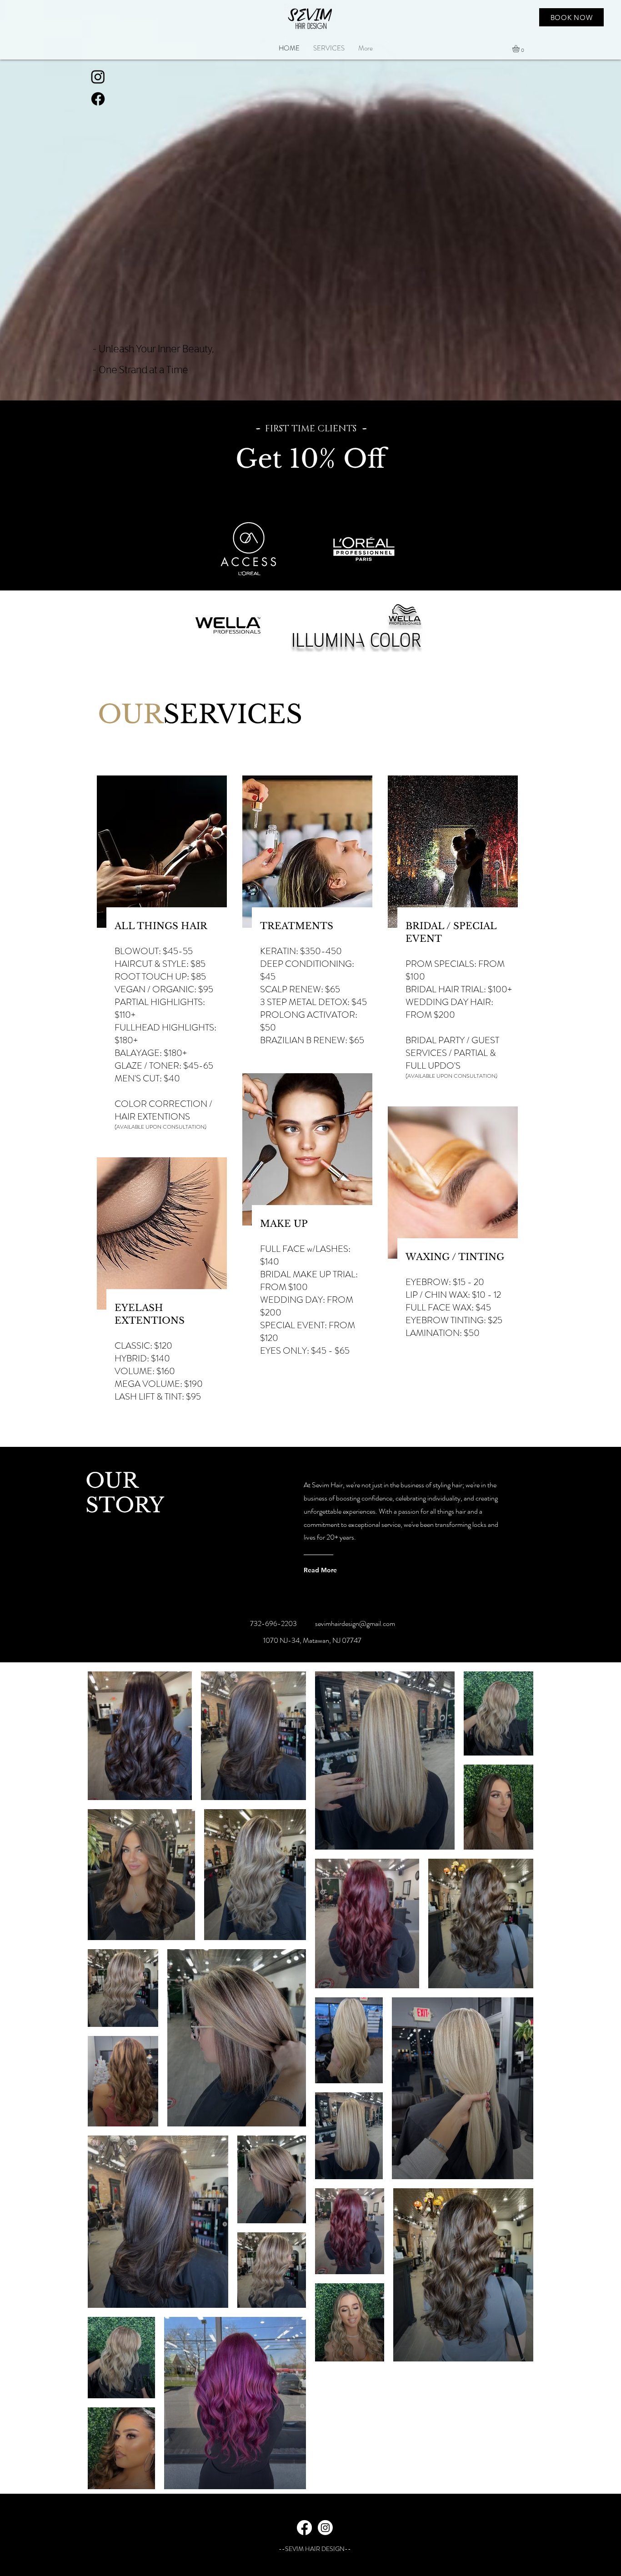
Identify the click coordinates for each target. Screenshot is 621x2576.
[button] (520, 49)
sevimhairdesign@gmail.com (355, 1623)
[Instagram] (98, 77)
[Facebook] (98, 99)
